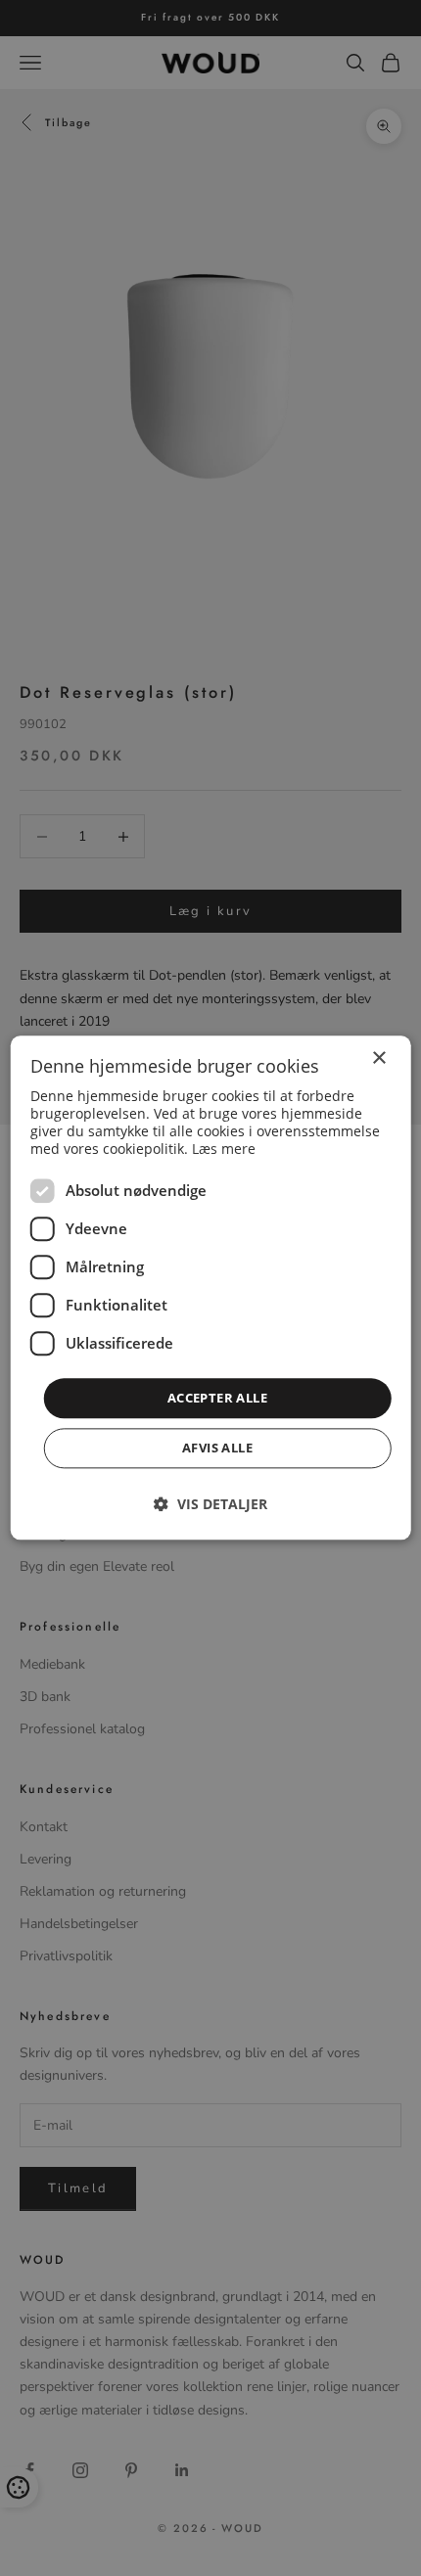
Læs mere (224, 1149)
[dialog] (211, 1288)
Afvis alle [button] (217, 1449)
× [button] (378, 1058)
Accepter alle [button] (217, 1398)
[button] (210, 1505)
